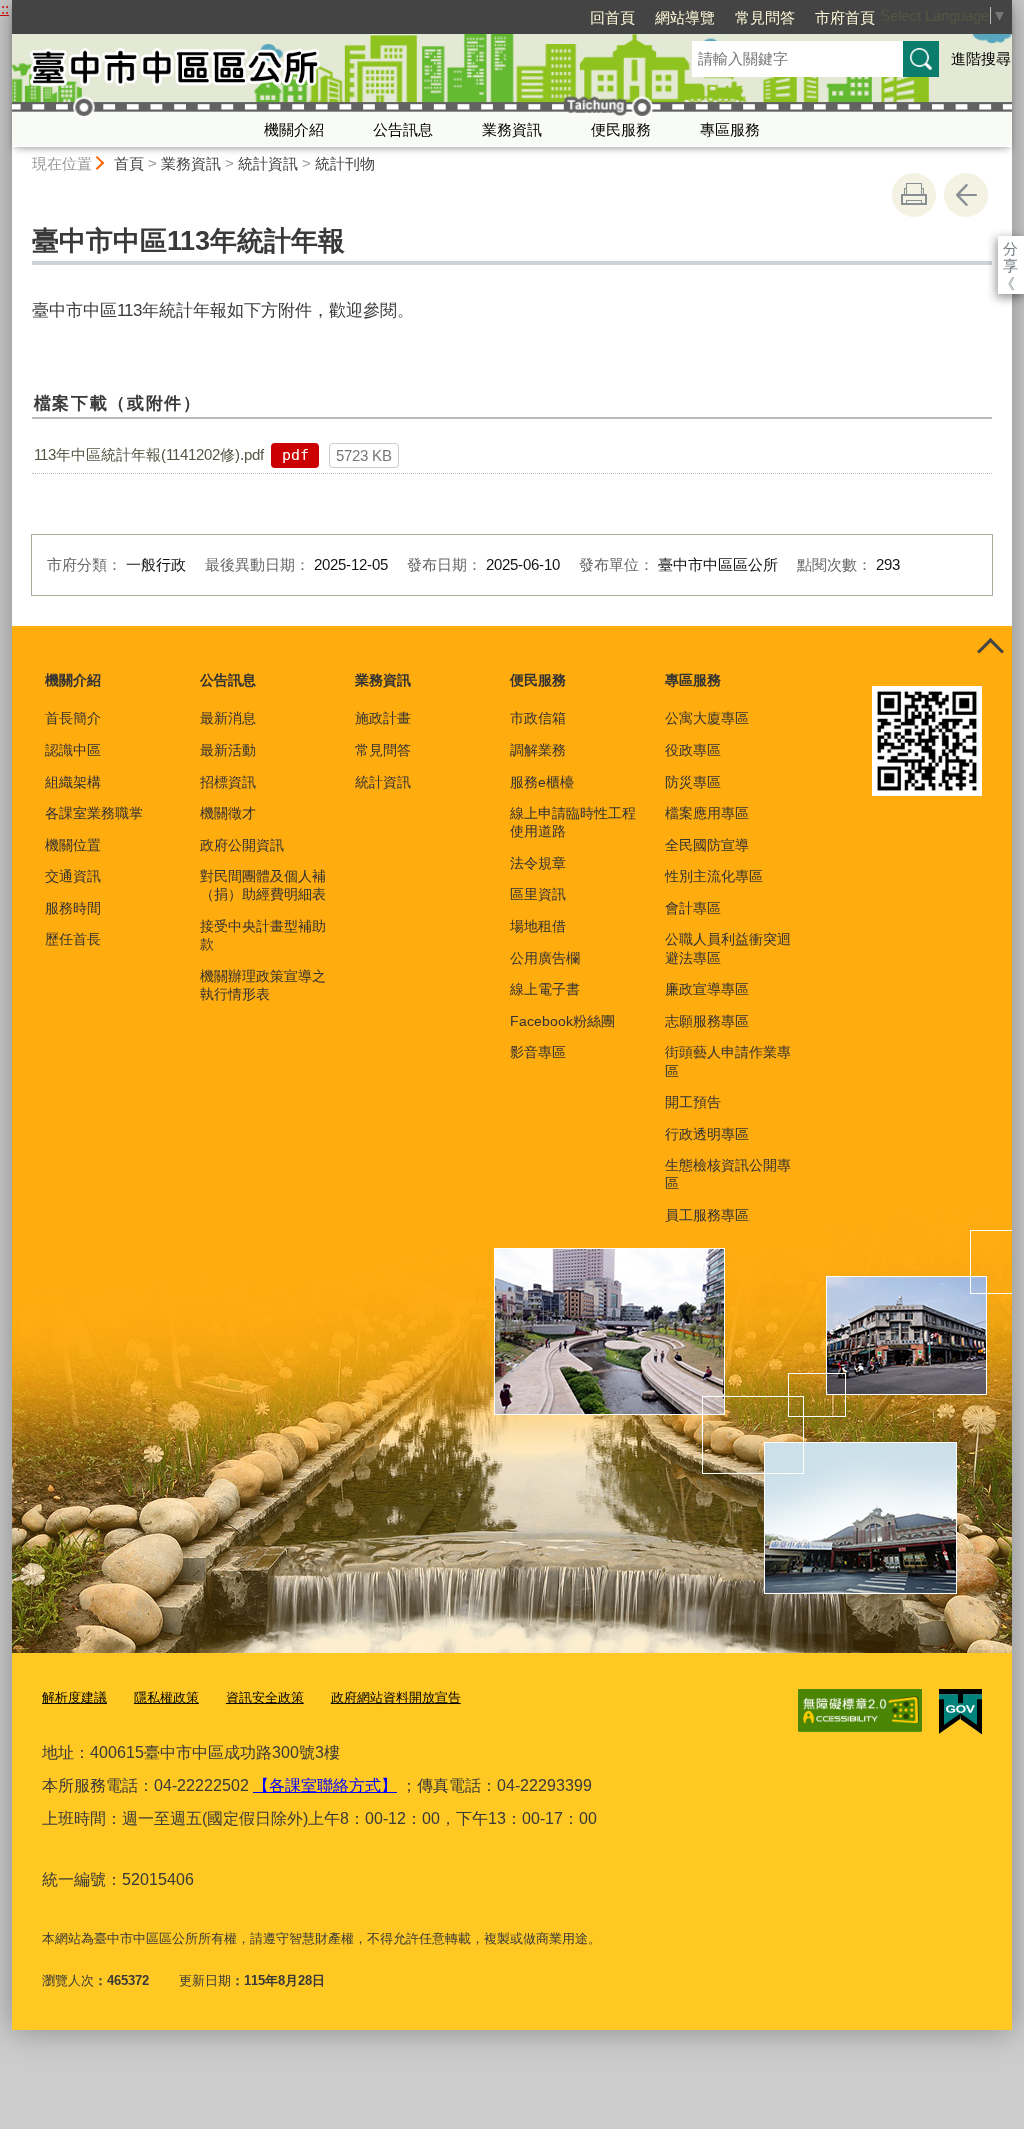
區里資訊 (538, 894)
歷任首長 (73, 939)
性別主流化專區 (714, 876)
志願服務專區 (707, 1021)
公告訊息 (403, 129)
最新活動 (228, 750)
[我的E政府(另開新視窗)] (960, 1712)
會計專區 (693, 908)
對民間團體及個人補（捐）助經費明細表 (263, 885)
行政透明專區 (707, 1134)
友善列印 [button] (914, 195)
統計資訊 (268, 163)
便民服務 (621, 129)
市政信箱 (538, 718)
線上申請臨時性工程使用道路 (573, 822)
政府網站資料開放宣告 (396, 1697)
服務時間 (73, 908)
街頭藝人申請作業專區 (728, 1061)
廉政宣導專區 (707, 989)
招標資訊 (228, 782)
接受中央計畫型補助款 (263, 935)
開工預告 (693, 1102)
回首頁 (612, 17)
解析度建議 (74, 1697)
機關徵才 (228, 813)
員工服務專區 (707, 1215)
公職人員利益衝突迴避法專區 (728, 948)
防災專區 (693, 782)
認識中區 (73, 750)
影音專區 (538, 1052)
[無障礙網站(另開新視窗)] (860, 1711)
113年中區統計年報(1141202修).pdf (149, 454)
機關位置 (73, 845)
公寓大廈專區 (707, 718)
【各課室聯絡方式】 (325, 1785)
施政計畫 (383, 718)
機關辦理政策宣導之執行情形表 (263, 985)
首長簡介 (73, 718)
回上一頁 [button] (966, 195)
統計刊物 (345, 163)
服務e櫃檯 (542, 782)
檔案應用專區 (707, 813)
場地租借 (538, 926)
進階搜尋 (981, 58)
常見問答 (765, 17)
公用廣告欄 (545, 958)
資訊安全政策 (265, 1697)
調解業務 (538, 750)
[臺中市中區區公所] (328, 73)
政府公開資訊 (242, 845)
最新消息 (228, 718)
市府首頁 (845, 17)
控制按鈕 (990, 648)
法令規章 (538, 863)
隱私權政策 (166, 1697)
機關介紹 (294, 129)
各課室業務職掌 (94, 813)
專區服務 (730, 129)
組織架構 (73, 782)
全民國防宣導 (707, 845)
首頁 (129, 163)
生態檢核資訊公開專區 (728, 1174)
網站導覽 (685, 17)
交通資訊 (73, 876)
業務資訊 (512, 129)
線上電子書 (545, 989)
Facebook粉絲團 (562, 1021)
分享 (1010, 248)
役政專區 (693, 750)
